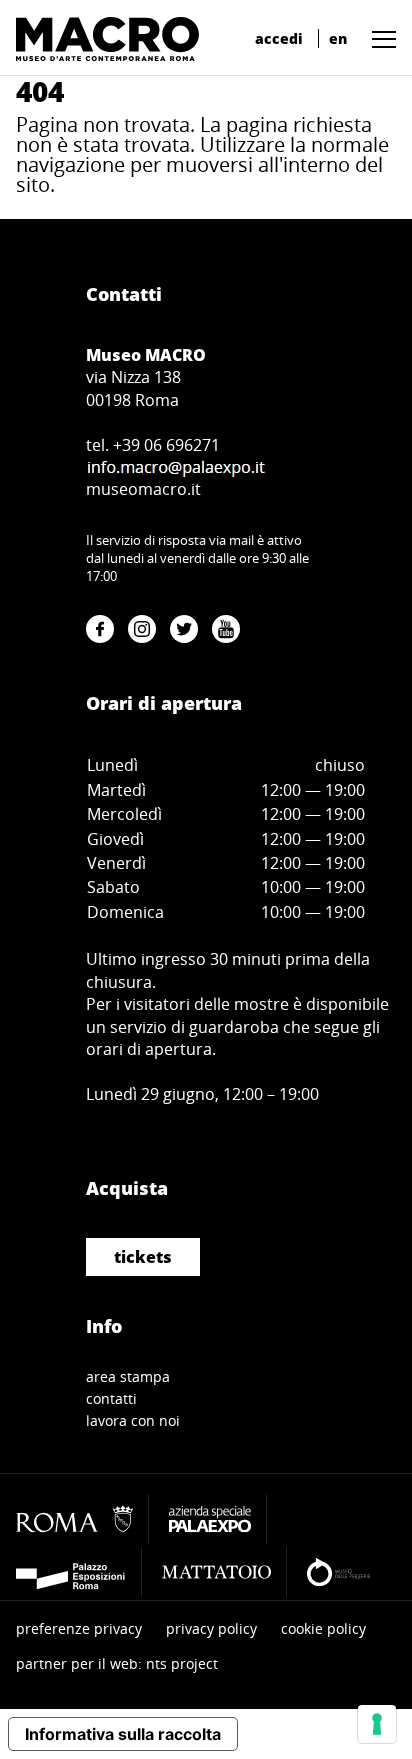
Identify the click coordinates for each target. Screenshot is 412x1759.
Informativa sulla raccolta (123, 1734)
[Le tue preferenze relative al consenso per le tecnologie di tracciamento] (377, 1724)
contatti (111, 1398)
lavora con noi (133, 1420)
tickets (143, 1257)
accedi (279, 38)
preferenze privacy (79, 1628)
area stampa (128, 1376)
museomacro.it (143, 489)
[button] (379, 38)
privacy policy (211, 1628)
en (338, 38)
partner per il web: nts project (117, 1663)
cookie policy (323, 1628)
